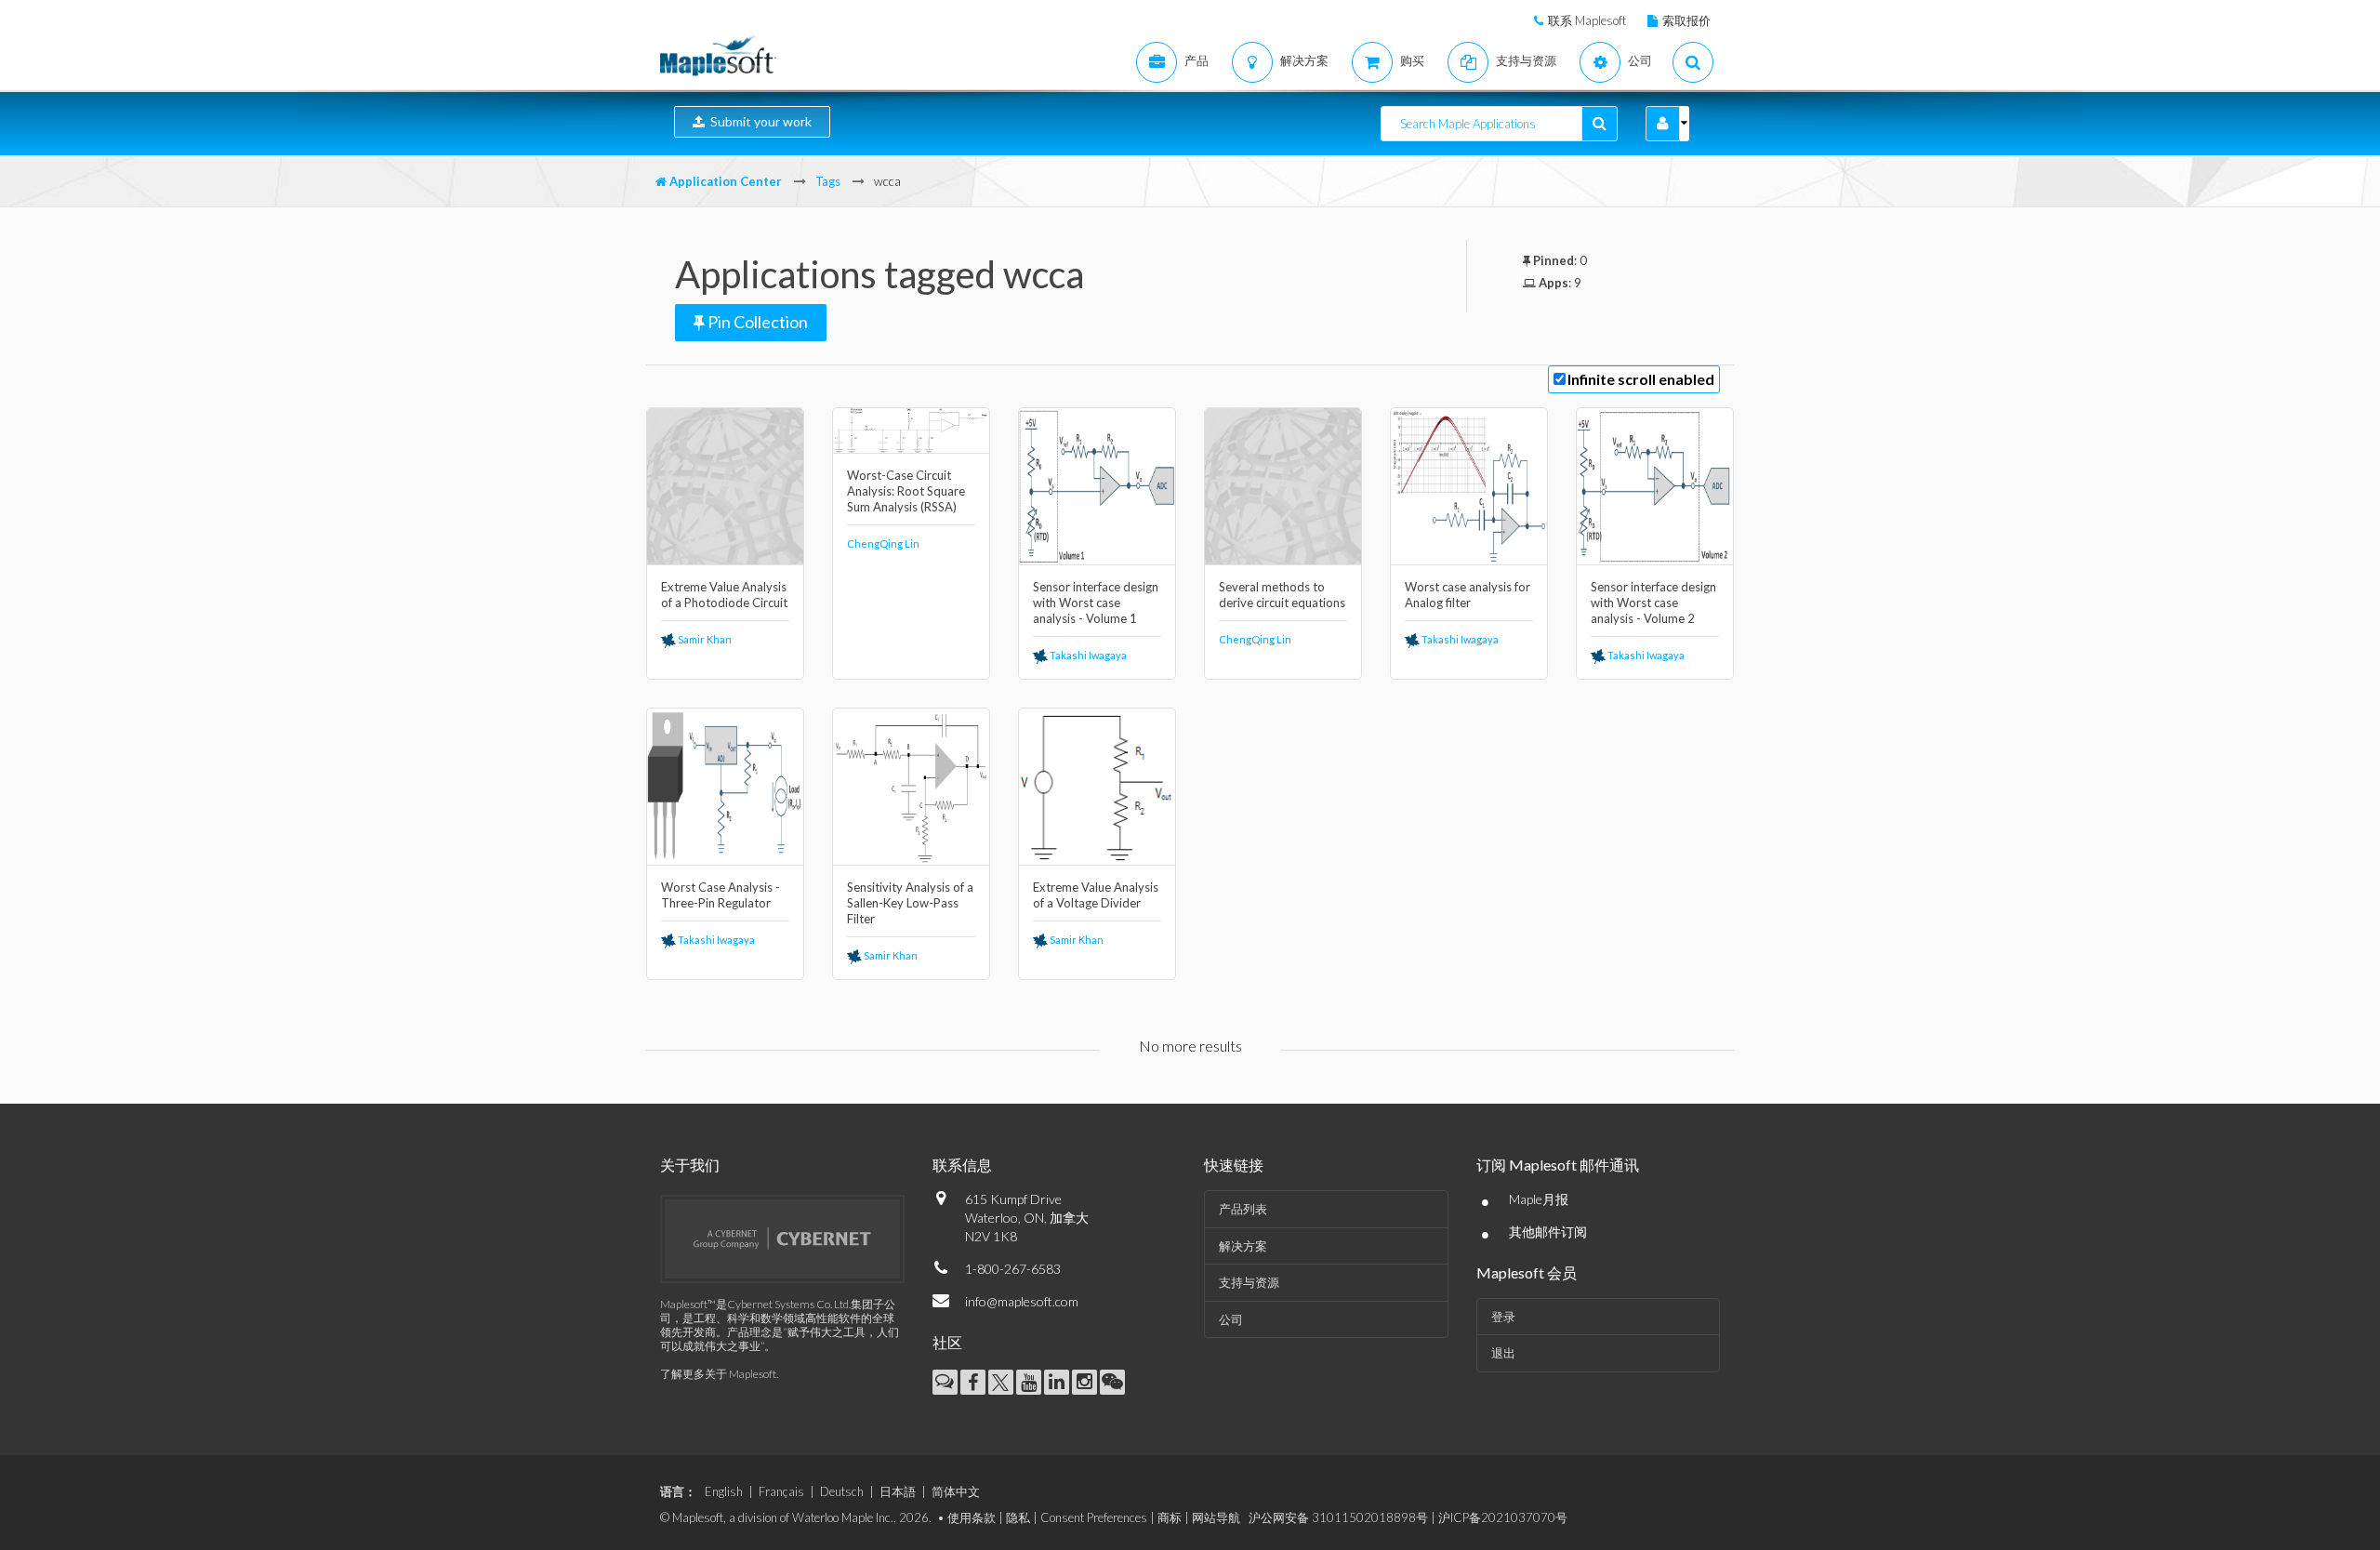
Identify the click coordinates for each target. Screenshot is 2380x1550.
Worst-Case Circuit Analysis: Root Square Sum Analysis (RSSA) (906, 491)
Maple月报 (1539, 1199)
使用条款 (972, 1517)
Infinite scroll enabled (1641, 379)
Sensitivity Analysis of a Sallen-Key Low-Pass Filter (910, 903)
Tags (828, 181)
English (724, 1491)
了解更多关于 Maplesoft (718, 1374)
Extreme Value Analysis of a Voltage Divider (1096, 895)
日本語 (898, 1491)
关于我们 (690, 1165)
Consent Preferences (1094, 1517)
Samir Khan (704, 639)
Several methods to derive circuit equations (1282, 595)
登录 (1503, 1317)
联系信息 (962, 1165)
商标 (1170, 1517)
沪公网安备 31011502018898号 (1338, 1517)
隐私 (1018, 1517)
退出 (1503, 1353)
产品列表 (1243, 1209)
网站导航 (1216, 1517)
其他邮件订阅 (1548, 1232)
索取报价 (1686, 20)
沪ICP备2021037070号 (1503, 1517)
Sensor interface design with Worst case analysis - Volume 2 (1653, 603)
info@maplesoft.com (1022, 1301)
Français (781, 1491)
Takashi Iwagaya (1087, 655)
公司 (1231, 1319)
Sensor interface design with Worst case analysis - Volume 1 (1096, 603)
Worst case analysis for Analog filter (1468, 595)
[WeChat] (1112, 1382)
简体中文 (956, 1491)
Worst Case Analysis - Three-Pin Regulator (721, 895)
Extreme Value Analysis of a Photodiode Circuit (724, 595)
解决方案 (1243, 1246)
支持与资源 (1249, 1282)
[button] (1663, 124)
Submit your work (758, 121)
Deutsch (842, 1491)
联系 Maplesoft (1587, 20)
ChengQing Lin (883, 543)
